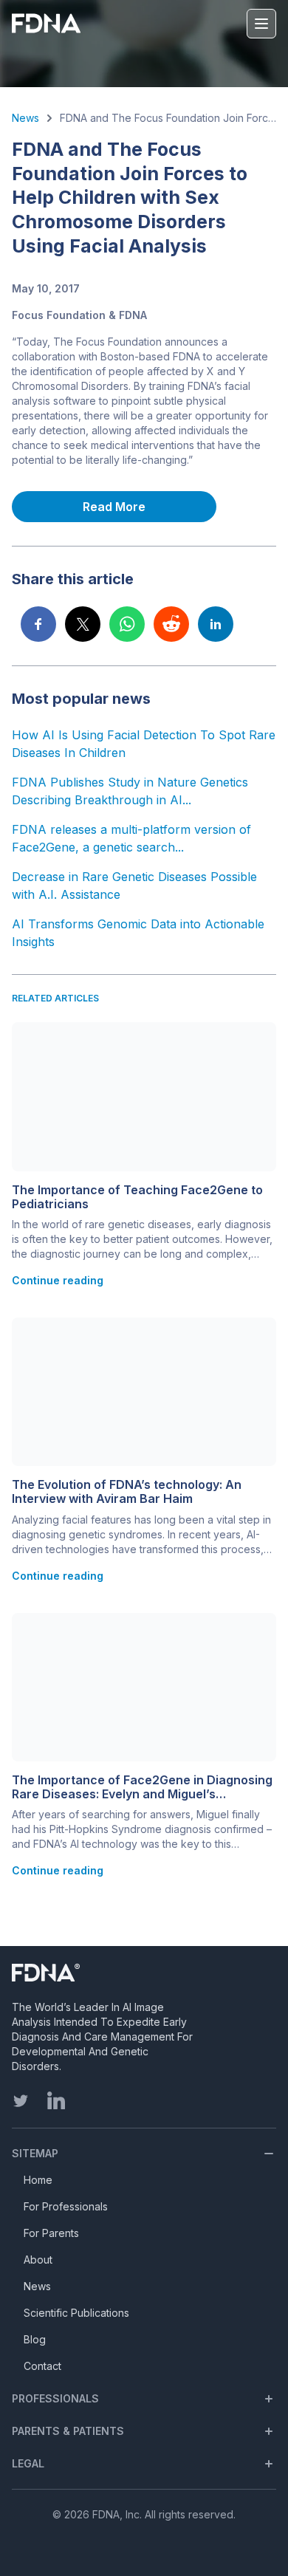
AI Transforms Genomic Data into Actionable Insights (138, 933)
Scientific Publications (76, 2313)
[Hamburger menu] (261, 24)
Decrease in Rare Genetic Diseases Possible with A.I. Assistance (134, 885)
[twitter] (21, 2101)
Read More (114, 507)
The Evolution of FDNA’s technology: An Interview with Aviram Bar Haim (127, 1492)
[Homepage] (104, 1973)
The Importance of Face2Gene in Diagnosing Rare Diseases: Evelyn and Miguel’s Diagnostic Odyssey (142, 1787)
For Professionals (66, 2206)
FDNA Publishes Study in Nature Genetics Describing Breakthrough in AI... (130, 791)
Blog (35, 2339)
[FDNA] (49, 24)
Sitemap (35, 2153)
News (25, 118)
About (38, 2260)
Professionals (55, 2398)
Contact (42, 2366)
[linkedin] (56, 2100)
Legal (28, 2463)
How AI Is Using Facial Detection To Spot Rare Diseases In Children (144, 744)
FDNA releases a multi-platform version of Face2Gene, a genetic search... (131, 838)
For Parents (51, 2233)
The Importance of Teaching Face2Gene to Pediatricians (137, 1197)
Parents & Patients (68, 2431)
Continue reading (58, 1280)
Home (38, 2180)
